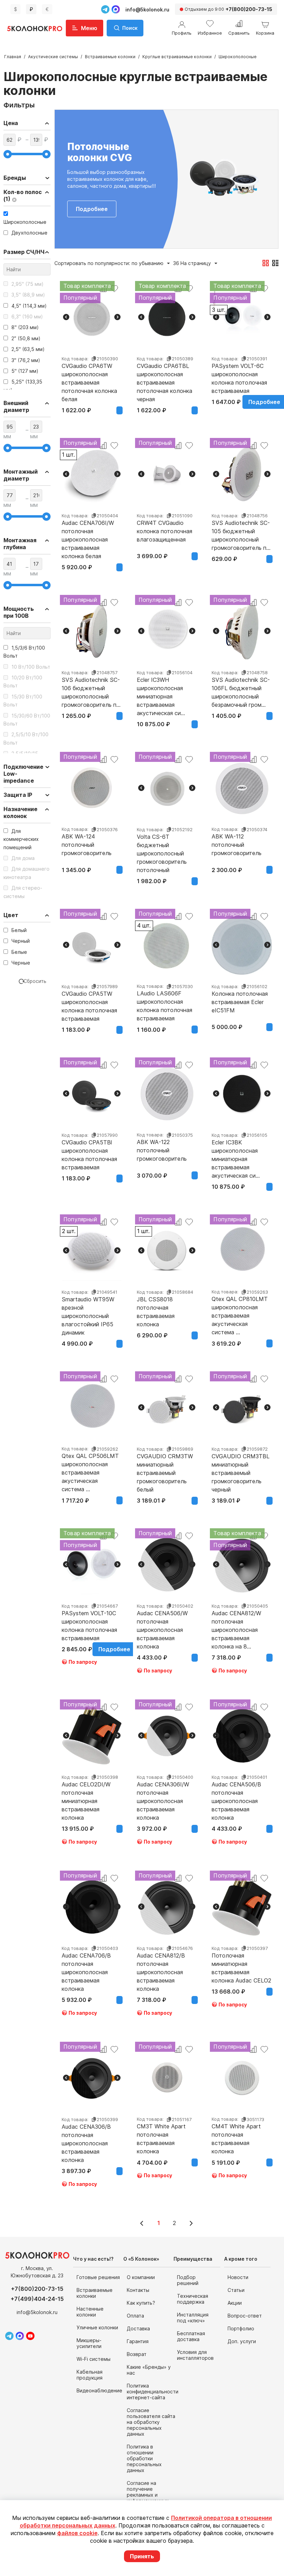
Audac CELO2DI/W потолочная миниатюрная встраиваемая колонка (86, 1793)
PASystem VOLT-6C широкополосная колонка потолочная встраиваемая (239, 374)
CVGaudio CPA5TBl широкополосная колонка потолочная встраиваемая (89, 1151)
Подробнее (92, 209)
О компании (141, 2277)
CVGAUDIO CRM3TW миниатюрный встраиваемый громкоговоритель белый (165, 1465)
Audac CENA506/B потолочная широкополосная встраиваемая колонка (236, 1793)
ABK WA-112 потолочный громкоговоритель (237, 845)
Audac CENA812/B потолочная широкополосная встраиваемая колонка (161, 1964)
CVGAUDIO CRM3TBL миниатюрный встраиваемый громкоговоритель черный (241, 1465)
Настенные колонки (90, 2312)
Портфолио (241, 2328)
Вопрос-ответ (245, 2316)
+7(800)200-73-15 (37, 2289)
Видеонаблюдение (99, 2390)
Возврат (137, 2354)
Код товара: (75, 359)
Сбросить (35, 981)
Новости (238, 2277)
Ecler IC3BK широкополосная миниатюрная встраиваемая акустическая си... (236, 1151)
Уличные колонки (97, 2327)
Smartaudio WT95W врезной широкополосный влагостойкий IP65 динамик (88, 1308)
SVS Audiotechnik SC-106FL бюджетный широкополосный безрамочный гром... (241, 688)
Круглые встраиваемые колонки (177, 57)
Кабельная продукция (90, 2375)
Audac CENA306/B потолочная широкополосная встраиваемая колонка (86, 2135)
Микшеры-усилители (89, 2343)
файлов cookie (77, 2533)
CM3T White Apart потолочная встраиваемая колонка (161, 2135)
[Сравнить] (103, 446)
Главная (13, 57)
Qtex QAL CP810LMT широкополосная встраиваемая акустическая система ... (240, 1307)
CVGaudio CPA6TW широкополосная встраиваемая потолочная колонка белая (89, 374)
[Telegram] (105, 9)
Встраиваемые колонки (110, 57)
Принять (142, 2556)
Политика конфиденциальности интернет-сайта (153, 2392)
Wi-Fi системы (94, 2359)
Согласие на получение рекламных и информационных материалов (148, 2495)
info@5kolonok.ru (147, 10)
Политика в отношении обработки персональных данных (144, 2458)
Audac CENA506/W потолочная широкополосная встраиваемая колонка (162, 1621)
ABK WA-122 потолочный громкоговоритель (162, 1150)
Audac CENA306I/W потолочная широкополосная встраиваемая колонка (163, 1793)
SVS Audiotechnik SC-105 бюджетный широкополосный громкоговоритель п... (241, 531)
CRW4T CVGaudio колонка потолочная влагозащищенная (165, 531)
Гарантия (138, 2341)
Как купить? (141, 2303)
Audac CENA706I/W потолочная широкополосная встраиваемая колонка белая (88, 531)
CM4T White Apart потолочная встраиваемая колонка (236, 2135)
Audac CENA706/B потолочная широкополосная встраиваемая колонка (86, 1964)
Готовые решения (98, 2277)
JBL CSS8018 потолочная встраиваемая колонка (156, 1308)
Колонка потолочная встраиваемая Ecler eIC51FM (240, 1002)
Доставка (138, 2328)
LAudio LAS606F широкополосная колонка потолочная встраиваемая (165, 1002)
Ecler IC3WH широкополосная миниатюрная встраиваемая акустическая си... (161, 688)
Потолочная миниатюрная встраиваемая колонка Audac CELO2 (241, 1964)
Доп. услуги (242, 2341)
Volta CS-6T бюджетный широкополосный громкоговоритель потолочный (162, 845)
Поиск (130, 28)
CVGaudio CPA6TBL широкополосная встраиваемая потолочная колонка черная (165, 374)
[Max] (116, 9)
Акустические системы (53, 57)
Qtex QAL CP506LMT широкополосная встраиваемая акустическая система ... (90, 1464)
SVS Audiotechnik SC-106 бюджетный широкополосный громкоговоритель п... (91, 688)
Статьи (236, 2290)
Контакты (138, 2290)
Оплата (135, 2316)
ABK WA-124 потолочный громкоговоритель (87, 845)
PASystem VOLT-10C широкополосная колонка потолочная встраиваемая (89, 1621)
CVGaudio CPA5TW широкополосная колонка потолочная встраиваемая (89, 1002)
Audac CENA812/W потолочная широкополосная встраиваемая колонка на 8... (236, 1621)
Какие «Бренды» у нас (149, 2370)
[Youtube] (30, 2336)
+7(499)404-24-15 (37, 2299)
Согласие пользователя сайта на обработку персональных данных (151, 2422)
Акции (235, 2303)
